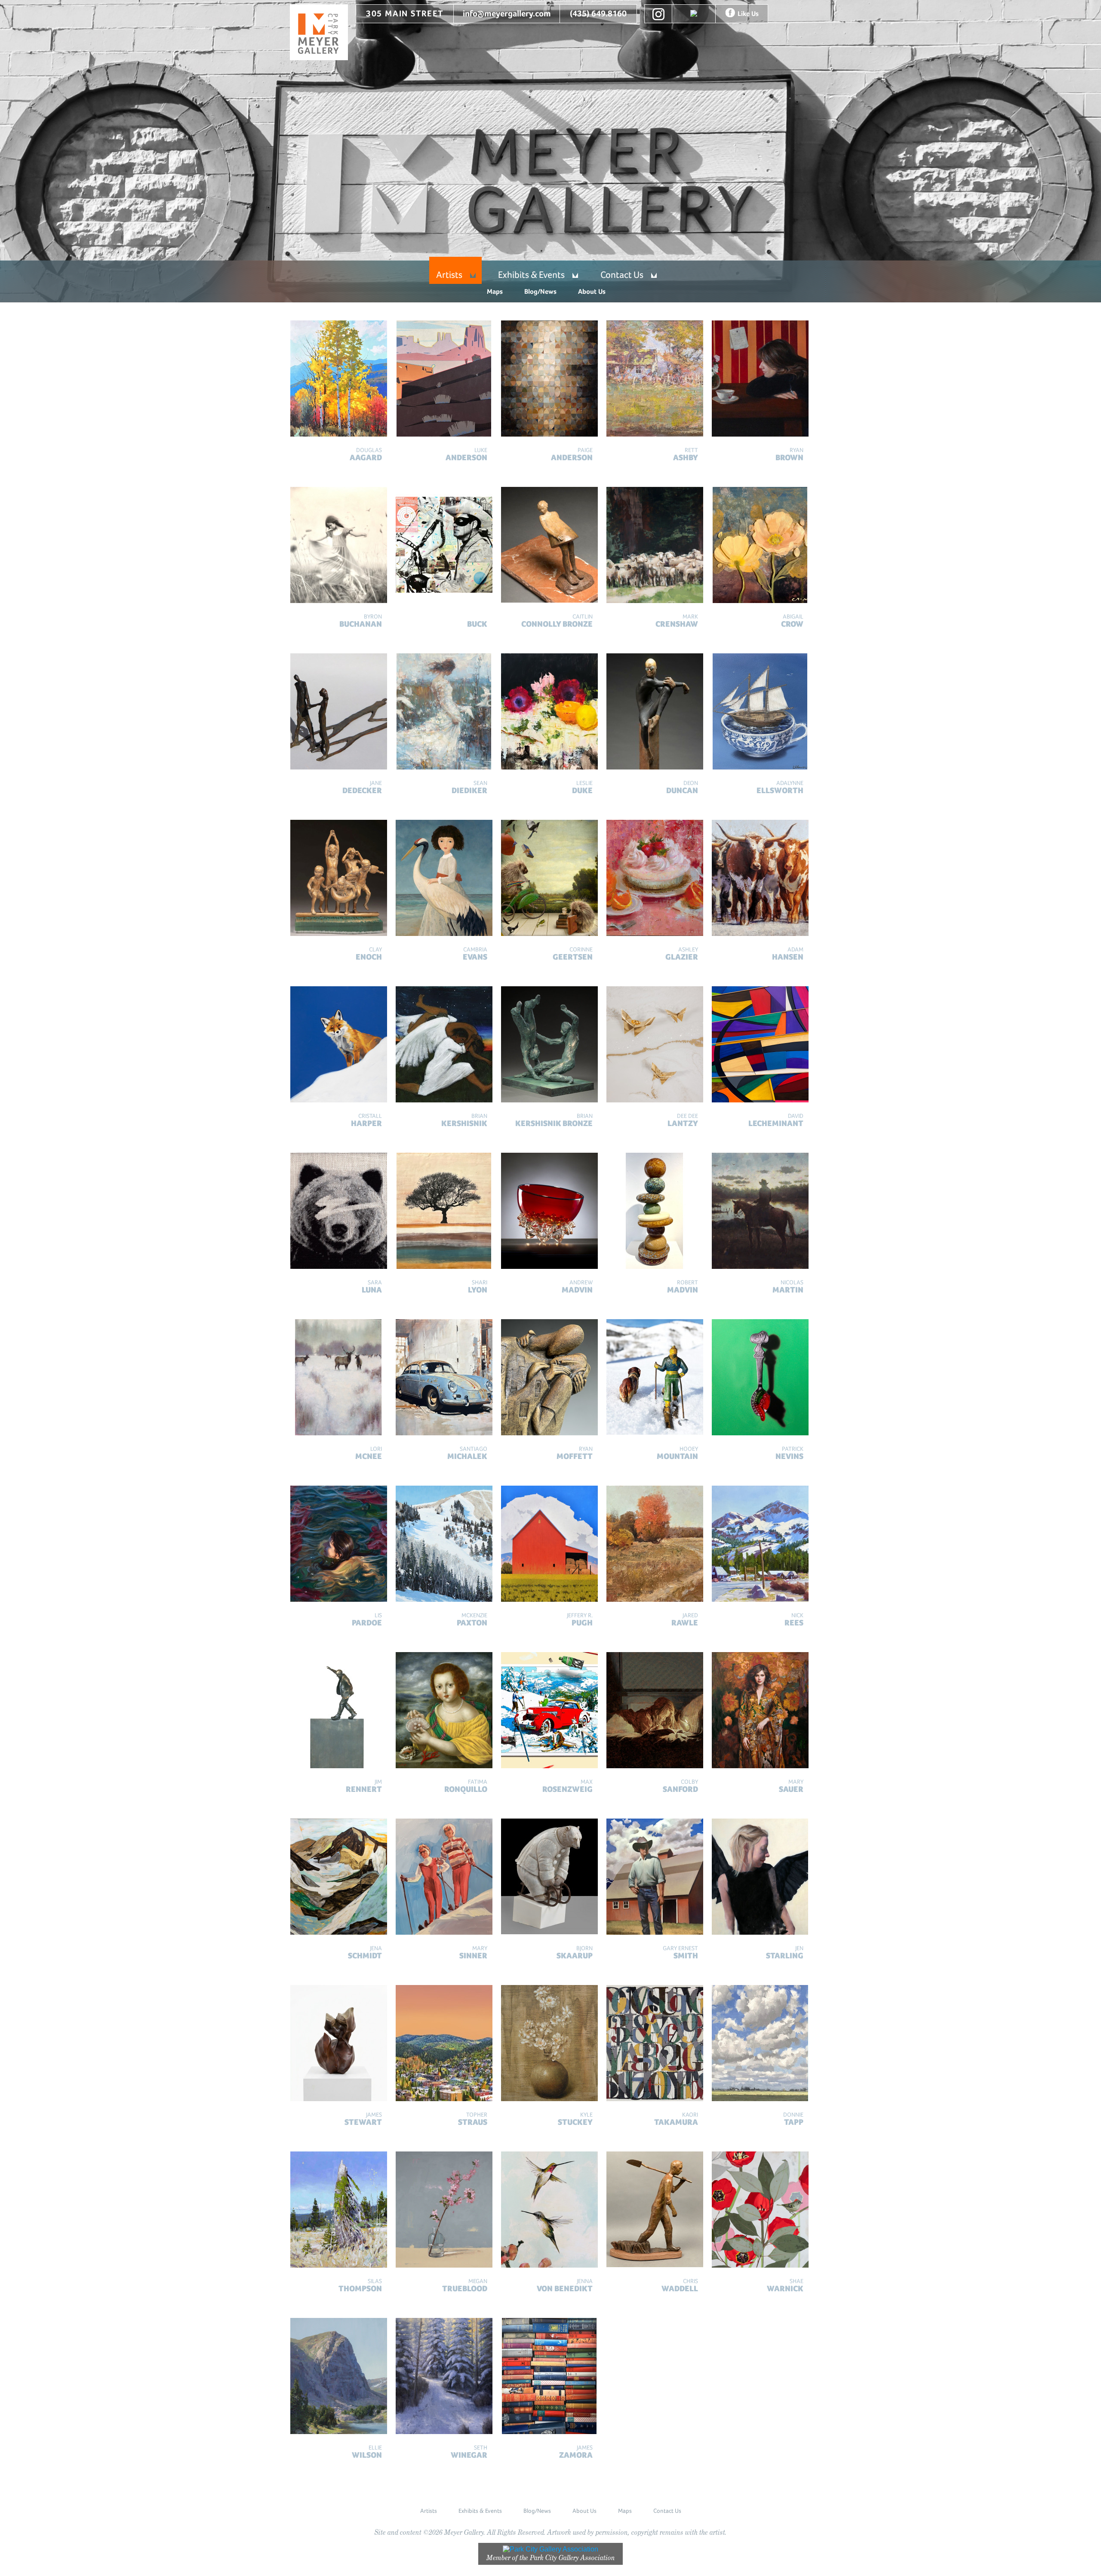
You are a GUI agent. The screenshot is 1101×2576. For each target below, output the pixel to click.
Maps (495, 291)
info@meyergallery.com (507, 14)
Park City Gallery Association (572, 2558)
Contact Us (622, 275)
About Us (592, 291)
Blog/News (540, 291)
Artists (449, 275)
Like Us (748, 14)
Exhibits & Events (531, 275)
